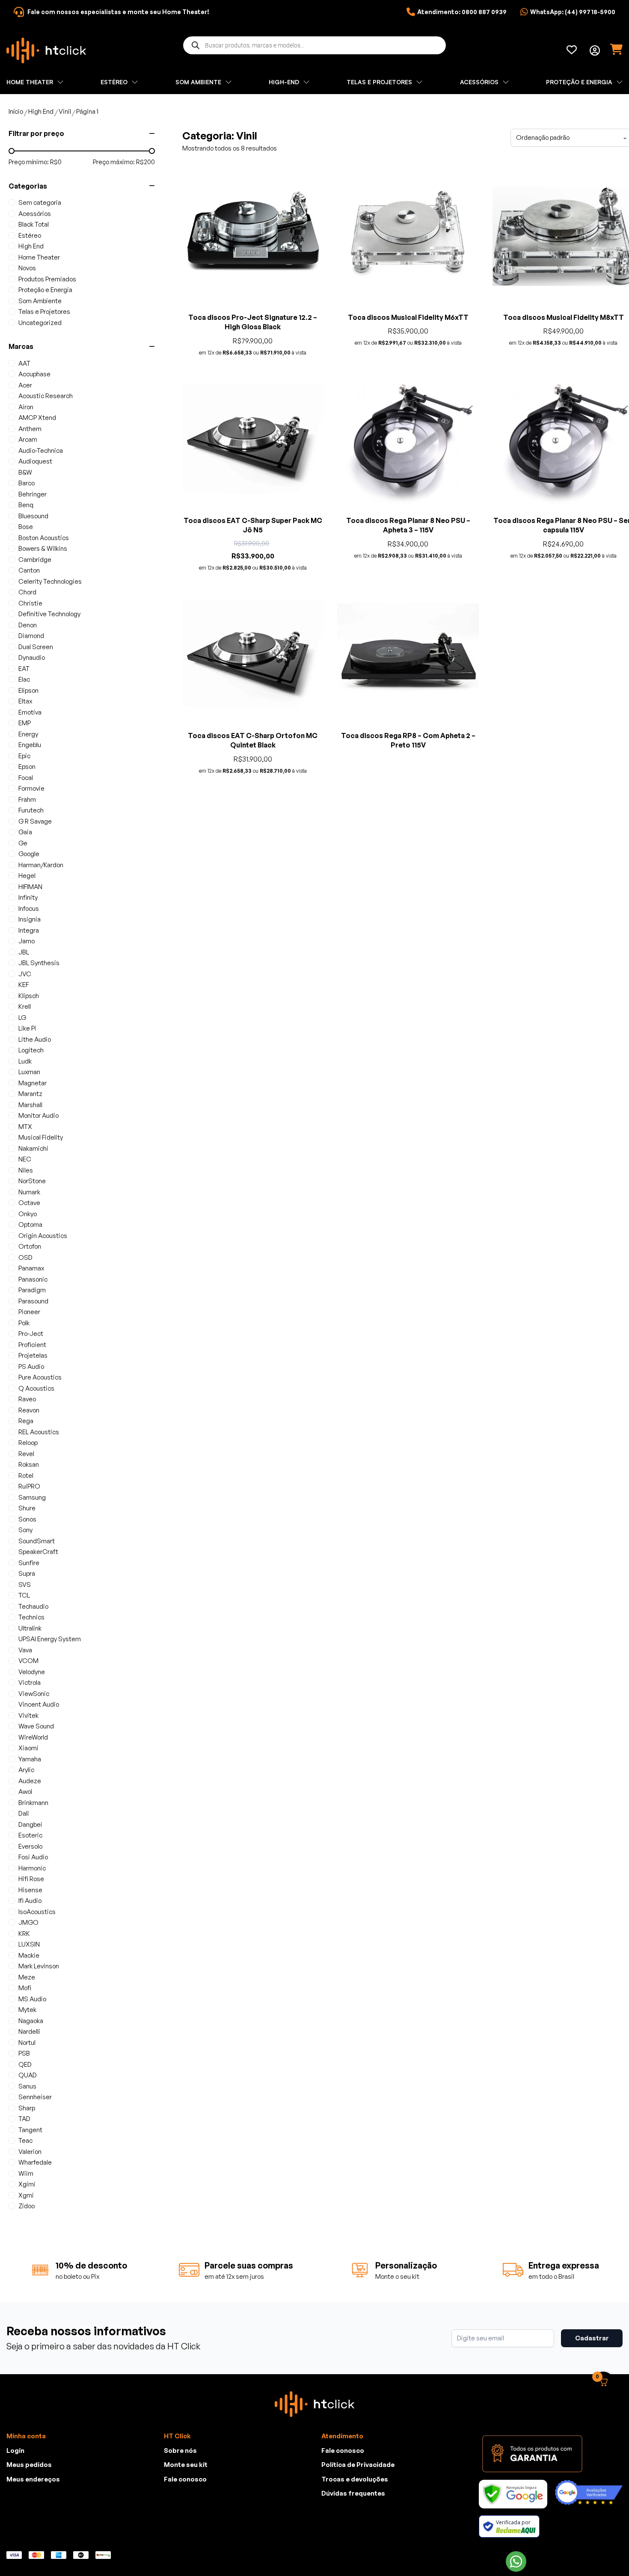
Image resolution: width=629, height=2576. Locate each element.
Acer (25, 385)
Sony (25, 1530)
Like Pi (27, 1028)
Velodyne (32, 1672)
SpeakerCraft (38, 1552)
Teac (25, 2140)
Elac (24, 679)
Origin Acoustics (43, 1236)
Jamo (27, 941)
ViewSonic (34, 1694)
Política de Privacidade (358, 2465)
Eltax (25, 701)
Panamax (31, 1268)
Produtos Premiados (47, 279)
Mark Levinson (39, 1966)
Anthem (30, 429)
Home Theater (39, 257)
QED (25, 2064)
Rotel (26, 1476)
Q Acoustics (36, 1388)
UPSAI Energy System (50, 1639)
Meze (27, 1977)
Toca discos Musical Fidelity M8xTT (564, 317)
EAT (24, 669)
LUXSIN (29, 1944)
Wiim (26, 2173)
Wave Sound (36, 1726)
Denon (28, 625)
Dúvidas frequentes (353, 2493)
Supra (27, 1573)
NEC (25, 1159)
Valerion (30, 2152)
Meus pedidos (29, 2465)
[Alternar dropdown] (595, 50)
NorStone (32, 1181)
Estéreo (30, 235)
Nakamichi (33, 1148)
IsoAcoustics (37, 1912)
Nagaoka (31, 2021)
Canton (29, 570)
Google (29, 854)
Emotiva (30, 712)
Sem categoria (40, 202)
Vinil (65, 111)
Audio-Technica (41, 451)
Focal (26, 778)
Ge (23, 843)
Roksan (29, 1464)
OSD (25, 1257)
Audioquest (35, 461)
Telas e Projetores (44, 312)
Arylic (26, 1770)
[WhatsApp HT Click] (516, 2561)
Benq (26, 505)
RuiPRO (29, 1486)
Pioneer (29, 1312)
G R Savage (35, 821)
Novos (27, 268)
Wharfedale (35, 2162)
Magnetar (33, 1083)
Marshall (30, 1105)
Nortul (27, 2043)
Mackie (29, 1955)
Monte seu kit (186, 2465)
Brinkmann (33, 1803)
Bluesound (33, 516)
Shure (27, 1508)
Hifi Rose (31, 1879)
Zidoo (27, 2206)
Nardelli (29, 2031)
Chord (27, 592)
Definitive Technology (49, 614)
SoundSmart (37, 1541)
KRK (24, 1933)
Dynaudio (32, 657)
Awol (25, 1792)
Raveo (27, 1399)
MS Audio (32, 1999)
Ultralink (30, 1628)
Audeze (30, 1781)
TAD (24, 2119)
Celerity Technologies (50, 581)
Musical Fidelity (41, 1137)
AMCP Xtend (37, 418)
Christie (30, 603)
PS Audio (31, 1366)
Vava (25, 1650)
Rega (26, 1421)
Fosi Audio (33, 1857)
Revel (26, 1454)
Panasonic (33, 1279)
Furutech (31, 810)
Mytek (27, 2010)
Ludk (25, 1061)
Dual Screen (36, 647)
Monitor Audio (39, 1115)
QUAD (28, 2075)
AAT (24, 363)
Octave (29, 1203)
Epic (24, 756)
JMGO (28, 1922)
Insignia (30, 919)
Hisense (30, 1890)
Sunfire (29, 1563)
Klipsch (29, 996)
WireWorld (33, 1737)
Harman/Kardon (41, 865)
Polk (24, 1323)
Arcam (28, 439)
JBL (24, 952)
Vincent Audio (39, 1704)
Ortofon (30, 1246)
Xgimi (27, 2184)
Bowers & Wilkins (43, 548)
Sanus (27, 2086)
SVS (25, 1585)
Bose (26, 527)
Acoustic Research (46, 396)
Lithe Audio (35, 1039)
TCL (24, 1595)
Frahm (27, 799)
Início (16, 111)
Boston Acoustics (44, 538)
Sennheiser (35, 2097)
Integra (29, 930)
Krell (25, 1006)
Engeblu (30, 745)
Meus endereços (33, 2479)
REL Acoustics (39, 1432)
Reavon (29, 1410)
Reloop (28, 1443)
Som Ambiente (40, 301)
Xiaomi (28, 1748)
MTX (25, 1127)
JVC (25, 974)
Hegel (27, 876)
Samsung (32, 1497)
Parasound (33, 1301)
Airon (26, 407)
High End (41, 111)
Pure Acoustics (40, 1377)
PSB (24, 2053)
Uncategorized (40, 323)
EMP (25, 723)
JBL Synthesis (39, 963)
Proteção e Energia (45, 290)
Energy (28, 734)
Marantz (30, 1094)
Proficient (32, 1345)
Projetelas (33, 1355)
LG (22, 1018)
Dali (24, 1813)
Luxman (29, 1072)
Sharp (27, 2108)
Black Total (34, 224)
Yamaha (30, 1759)
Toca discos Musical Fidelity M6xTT (408, 317)
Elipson (28, 690)
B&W (25, 472)
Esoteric (30, 1835)
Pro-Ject (31, 1334)
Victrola (30, 1682)
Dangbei (30, 1824)
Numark (29, 1192)
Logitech (31, 1050)
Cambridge (35, 560)
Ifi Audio (30, 1901)
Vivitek (28, 1715)
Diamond (31, 636)
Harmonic (32, 1868)
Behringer (33, 494)
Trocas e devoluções (355, 2479)
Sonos (27, 1519)
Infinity (28, 897)
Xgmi (26, 2195)
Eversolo (30, 1846)
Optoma (30, 1224)
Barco (27, 483)
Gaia (25, 832)
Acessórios (35, 214)
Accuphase (34, 374)
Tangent (30, 2130)
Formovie (31, 788)
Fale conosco (185, 2479)
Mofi (25, 1988)
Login (15, 2450)
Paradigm (32, 1290)
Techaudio (33, 1606)
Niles (26, 1170)
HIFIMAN (30, 887)
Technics (31, 1617)
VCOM (28, 1661)
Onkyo (28, 1214)
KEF (24, 985)
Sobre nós (180, 2450)
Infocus (29, 908)
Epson (27, 767)
